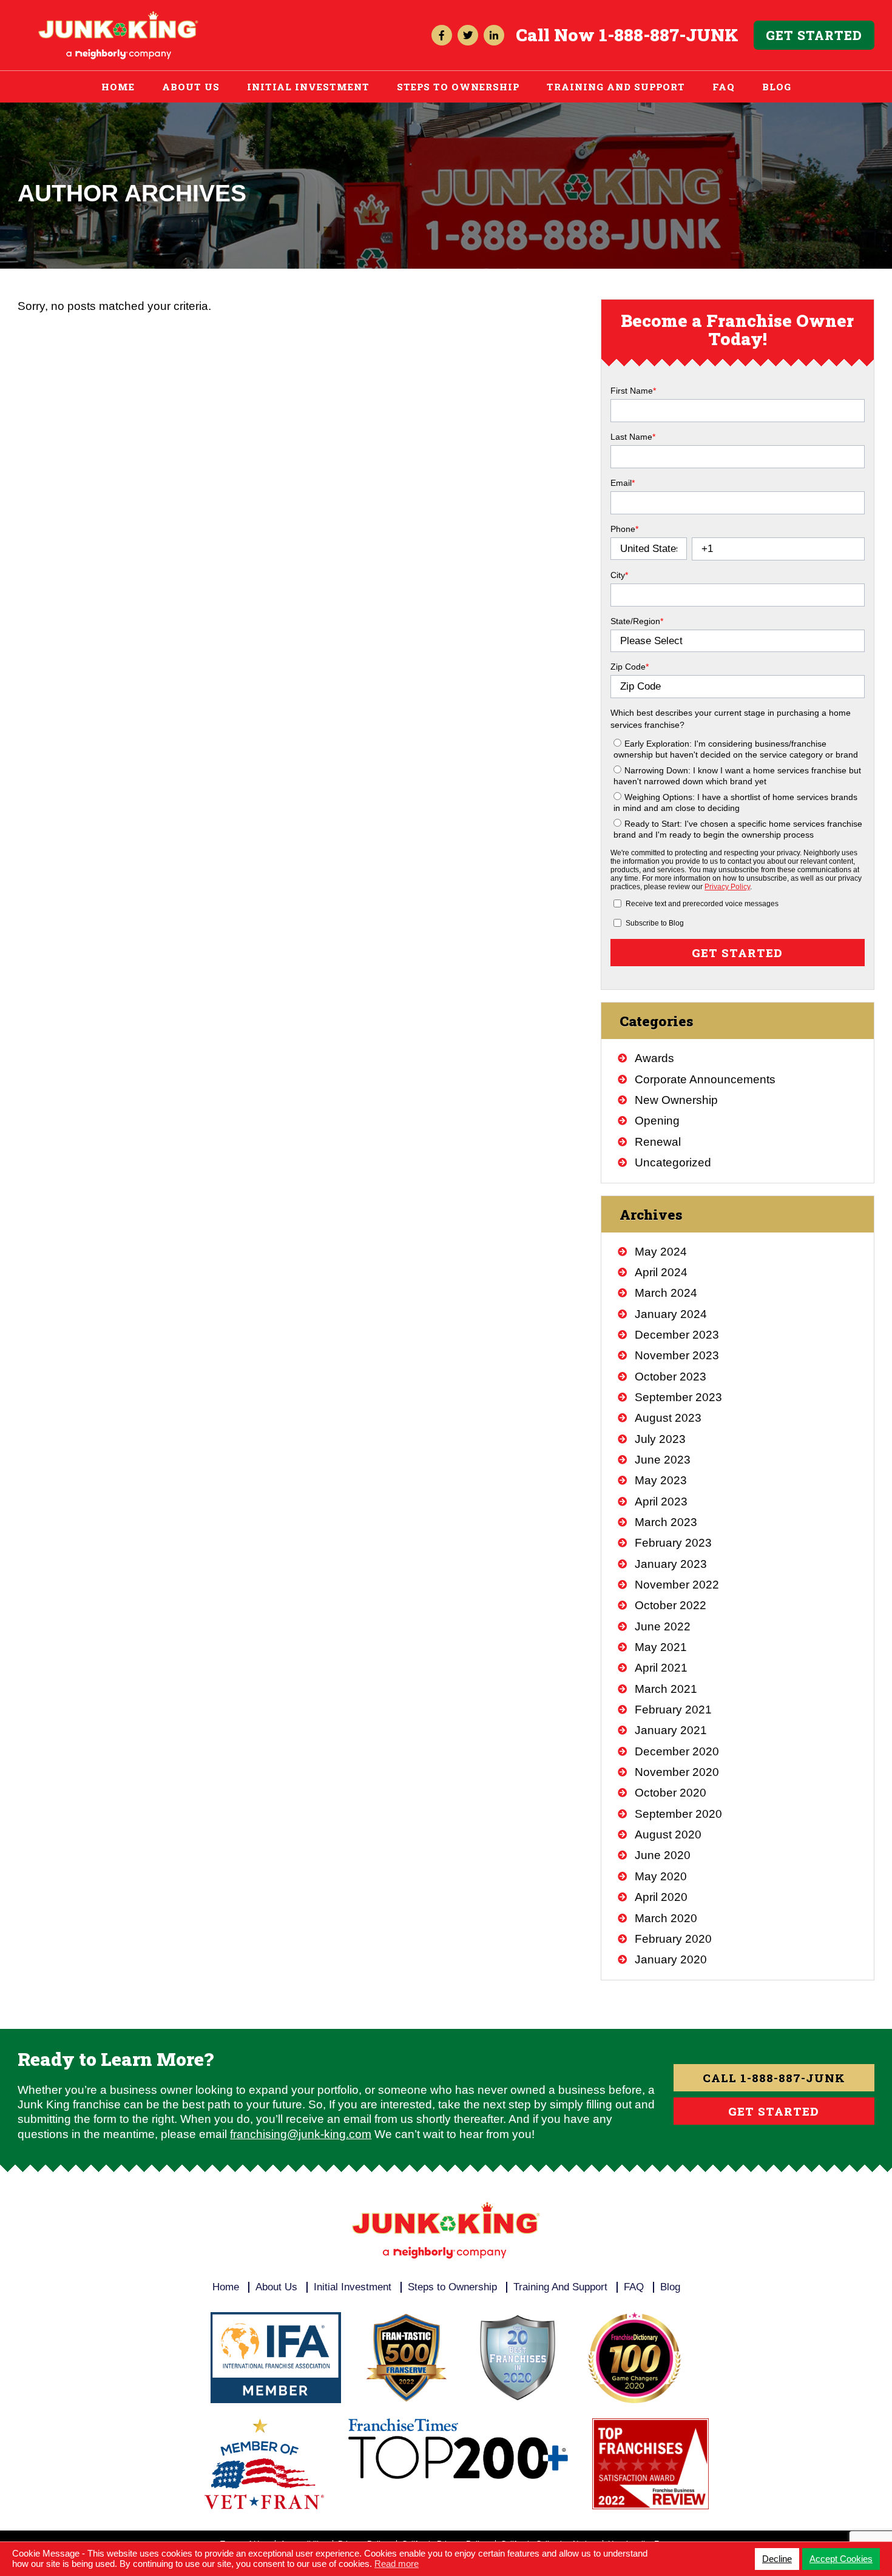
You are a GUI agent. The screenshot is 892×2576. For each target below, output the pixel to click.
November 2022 (677, 1585)
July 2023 (660, 1439)
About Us (191, 87)
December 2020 (677, 1751)
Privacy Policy (727, 887)
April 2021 (661, 1668)
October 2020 (671, 1793)
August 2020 (668, 1834)
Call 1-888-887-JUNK (774, 2078)
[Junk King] (118, 16)
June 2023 (663, 1460)
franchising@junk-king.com (301, 2134)
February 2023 (673, 1543)
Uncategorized (673, 1162)
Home (118, 87)
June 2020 (663, 1855)
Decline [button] (777, 2559)
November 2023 (677, 1355)
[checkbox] (737, 787)
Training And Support (616, 87)
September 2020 (678, 1814)
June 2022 (663, 1626)
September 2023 (678, 1397)
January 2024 (671, 1314)
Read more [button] (397, 2564)
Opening (657, 1121)
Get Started (814, 35)
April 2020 (661, 1897)
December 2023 (677, 1335)
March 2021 (666, 1689)
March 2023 (666, 1522)
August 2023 (668, 1418)
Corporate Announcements (705, 1079)
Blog (777, 87)
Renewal (658, 1142)
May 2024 (661, 1252)
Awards (654, 1058)
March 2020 (666, 1918)
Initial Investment (308, 87)
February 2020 (673, 1939)
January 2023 (671, 1564)
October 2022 (671, 1605)
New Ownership (676, 1100)
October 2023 (671, 1377)
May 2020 (661, 1876)
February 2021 (673, 1710)
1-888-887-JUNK (669, 35)
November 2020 (677, 1772)
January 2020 (671, 1959)
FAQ (724, 87)
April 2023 (661, 1502)
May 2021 (661, 1647)
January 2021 (671, 1730)
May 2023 (661, 1480)
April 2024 (661, 1272)
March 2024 (666, 1293)
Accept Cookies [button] (841, 2559)
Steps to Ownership (458, 87)
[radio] (739, 748)
